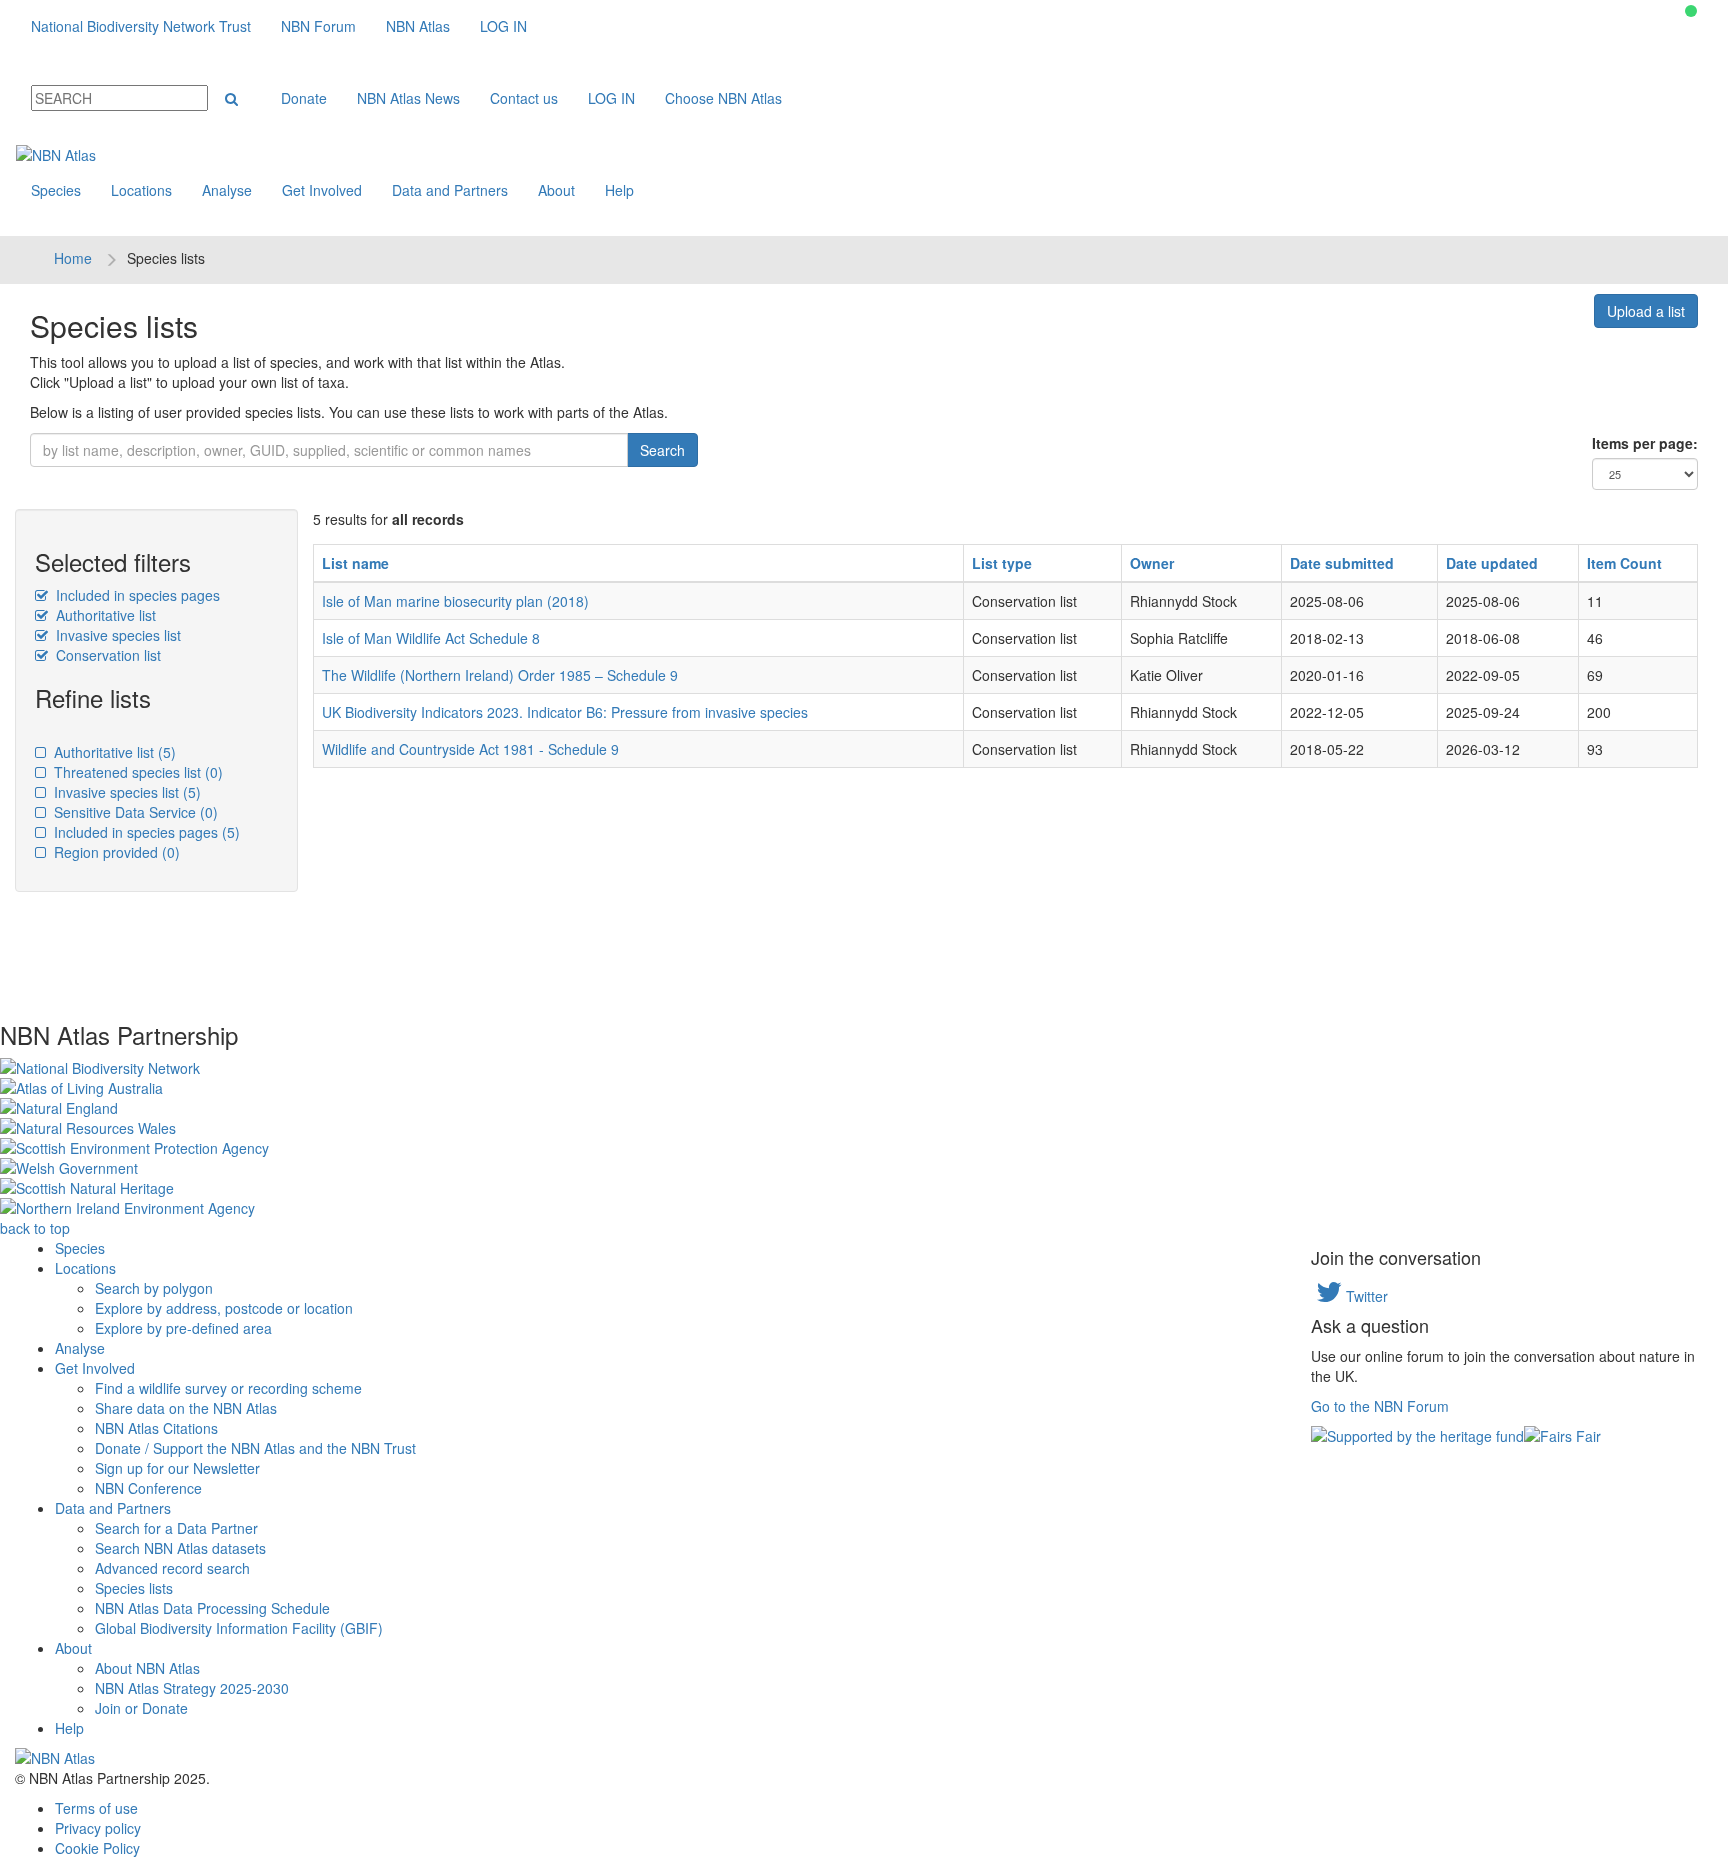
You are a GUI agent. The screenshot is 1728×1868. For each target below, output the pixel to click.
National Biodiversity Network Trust (141, 26)
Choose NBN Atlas (723, 98)
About (556, 190)
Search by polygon (154, 1288)
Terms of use (96, 1808)
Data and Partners (450, 190)
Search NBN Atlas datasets (180, 1548)
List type (1002, 563)
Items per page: (1645, 443)
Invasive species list (116, 635)
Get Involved (322, 190)
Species (56, 190)
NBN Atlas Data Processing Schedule (212, 1608)
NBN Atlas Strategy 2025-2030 (192, 1688)
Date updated (1492, 563)
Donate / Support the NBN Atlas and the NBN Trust (255, 1448)
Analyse (227, 190)
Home (73, 258)
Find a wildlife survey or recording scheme (228, 1388)
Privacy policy (98, 1828)
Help (619, 190)
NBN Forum (318, 26)
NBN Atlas (418, 26)
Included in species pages (136, 595)
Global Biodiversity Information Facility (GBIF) (239, 1628)
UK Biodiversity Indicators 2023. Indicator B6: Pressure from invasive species (565, 712)
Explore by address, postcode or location (224, 1308)
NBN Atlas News (408, 98)
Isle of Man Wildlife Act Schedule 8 (431, 638)
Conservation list (106, 655)
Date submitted (1342, 563)
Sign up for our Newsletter (177, 1468)
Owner (1152, 563)
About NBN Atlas (147, 1668)
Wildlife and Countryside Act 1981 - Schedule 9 (470, 749)
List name (355, 563)
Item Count (1624, 563)
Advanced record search (172, 1568)
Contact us (524, 98)
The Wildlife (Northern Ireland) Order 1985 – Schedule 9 (500, 675)
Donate (304, 98)
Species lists (134, 1588)
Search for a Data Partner (176, 1528)
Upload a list (1646, 311)
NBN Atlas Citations (156, 1428)
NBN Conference (148, 1488)
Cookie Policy (97, 1848)
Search (662, 450)
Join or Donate (141, 1708)
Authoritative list (104, 615)
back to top (35, 1228)
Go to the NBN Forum (1380, 1406)
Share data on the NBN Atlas (186, 1408)
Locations (141, 190)
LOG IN (503, 26)
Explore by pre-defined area (183, 1328)
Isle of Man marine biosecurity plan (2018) (455, 601)
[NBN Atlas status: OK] (1691, 11)
